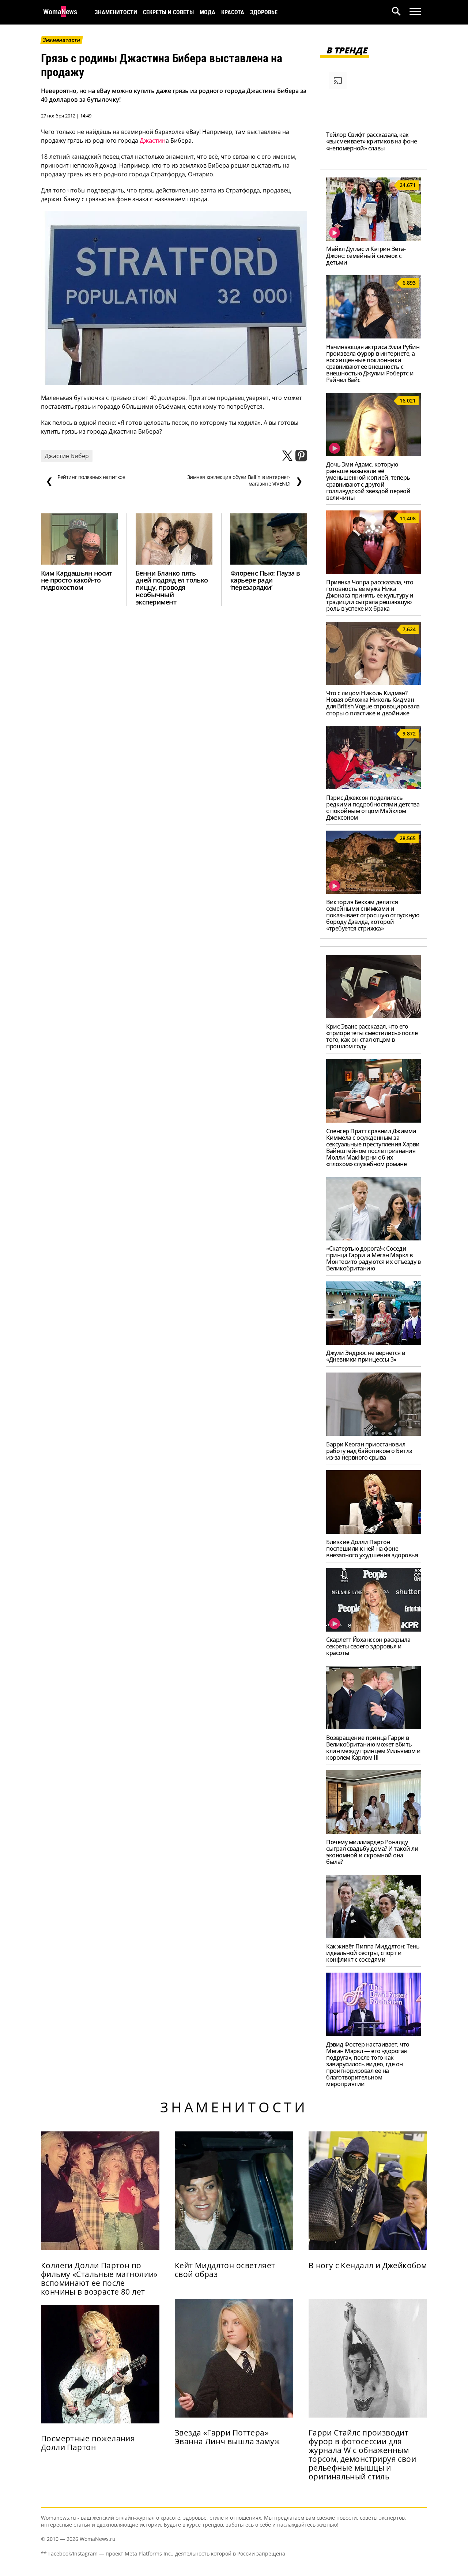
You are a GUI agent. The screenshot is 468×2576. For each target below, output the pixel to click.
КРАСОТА (233, 12)
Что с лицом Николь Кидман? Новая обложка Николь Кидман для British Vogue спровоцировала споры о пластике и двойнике (373, 703)
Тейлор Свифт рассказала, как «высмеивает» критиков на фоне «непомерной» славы (371, 141)
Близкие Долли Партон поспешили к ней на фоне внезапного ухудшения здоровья (372, 1549)
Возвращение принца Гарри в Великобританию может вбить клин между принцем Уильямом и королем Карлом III (373, 1748)
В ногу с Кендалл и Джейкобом (368, 2265)
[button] (401, 12)
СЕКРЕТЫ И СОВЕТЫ (168, 12)
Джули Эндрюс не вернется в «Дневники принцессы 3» (366, 1356)
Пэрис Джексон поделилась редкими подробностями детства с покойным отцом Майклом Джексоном (373, 808)
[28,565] (373, 892)
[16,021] (373, 454)
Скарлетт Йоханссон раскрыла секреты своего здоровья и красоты (368, 1646)
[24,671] (373, 239)
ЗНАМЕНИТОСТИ (116, 12)
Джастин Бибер (67, 456)
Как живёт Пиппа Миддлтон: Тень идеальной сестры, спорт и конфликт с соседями (373, 1953)
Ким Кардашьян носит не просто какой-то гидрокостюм (77, 580)
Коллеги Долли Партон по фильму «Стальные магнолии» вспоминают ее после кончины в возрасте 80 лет (99, 2279)
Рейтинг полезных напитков (86, 480)
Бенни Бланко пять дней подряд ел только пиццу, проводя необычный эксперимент (172, 588)
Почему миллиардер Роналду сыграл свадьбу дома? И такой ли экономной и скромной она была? (372, 1852)
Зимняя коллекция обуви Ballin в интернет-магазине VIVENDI (245, 480)
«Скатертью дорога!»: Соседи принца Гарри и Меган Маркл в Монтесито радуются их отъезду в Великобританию (373, 1258)
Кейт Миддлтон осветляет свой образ (225, 2270)
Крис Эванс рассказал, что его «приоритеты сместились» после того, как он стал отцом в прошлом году (372, 1036)
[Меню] (415, 12)
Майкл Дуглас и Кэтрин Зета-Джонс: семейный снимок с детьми (366, 255)
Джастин (153, 141)
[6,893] (373, 336)
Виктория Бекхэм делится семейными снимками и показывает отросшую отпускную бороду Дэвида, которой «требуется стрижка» (373, 915)
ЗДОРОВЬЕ (264, 12)
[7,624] (373, 683)
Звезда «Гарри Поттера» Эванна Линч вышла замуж (227, 2437)
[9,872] (373, 787)
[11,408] (373, 572)
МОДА (207, 12)
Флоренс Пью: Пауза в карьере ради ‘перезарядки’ (265, 580)
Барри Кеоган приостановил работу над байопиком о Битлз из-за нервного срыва (369, 1451)
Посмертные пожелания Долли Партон (88, 2443)
